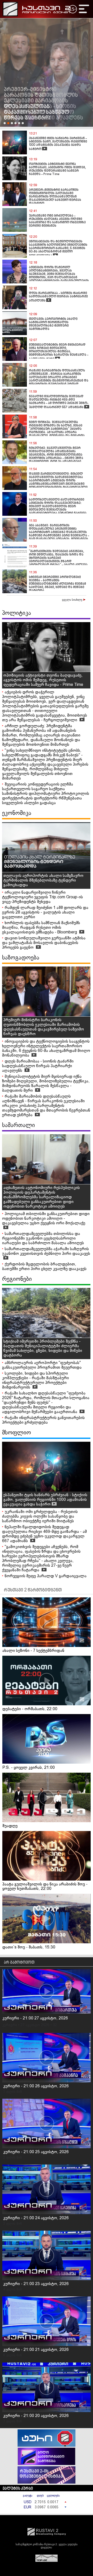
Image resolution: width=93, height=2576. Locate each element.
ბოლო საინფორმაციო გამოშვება (51, 2457)
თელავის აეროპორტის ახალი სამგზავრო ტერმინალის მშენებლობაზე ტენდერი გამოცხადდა (43, 880)
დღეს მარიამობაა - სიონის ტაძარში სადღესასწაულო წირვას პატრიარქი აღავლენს (38, 1066)
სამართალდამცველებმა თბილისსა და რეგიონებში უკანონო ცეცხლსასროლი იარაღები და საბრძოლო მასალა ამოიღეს (43, 1238)
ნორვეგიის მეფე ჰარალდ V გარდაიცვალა (46, 1576)
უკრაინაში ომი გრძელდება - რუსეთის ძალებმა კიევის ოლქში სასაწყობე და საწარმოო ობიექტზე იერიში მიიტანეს (40, 1516)
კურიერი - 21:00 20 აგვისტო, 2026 (36, 2416)
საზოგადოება (21, 958)
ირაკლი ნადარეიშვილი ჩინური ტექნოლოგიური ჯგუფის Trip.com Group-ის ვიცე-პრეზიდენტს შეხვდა (42, 897)
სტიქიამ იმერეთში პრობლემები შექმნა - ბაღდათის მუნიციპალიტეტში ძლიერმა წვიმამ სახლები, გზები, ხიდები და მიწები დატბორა (43, 1348)
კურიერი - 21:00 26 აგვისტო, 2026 (36, 2086)
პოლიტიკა (17, 613)
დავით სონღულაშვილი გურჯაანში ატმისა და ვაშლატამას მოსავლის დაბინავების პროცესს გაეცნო (44, 943)
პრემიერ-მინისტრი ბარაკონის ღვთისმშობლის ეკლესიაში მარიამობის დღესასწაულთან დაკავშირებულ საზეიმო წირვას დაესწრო (44, 1027)
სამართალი (18, 1125)
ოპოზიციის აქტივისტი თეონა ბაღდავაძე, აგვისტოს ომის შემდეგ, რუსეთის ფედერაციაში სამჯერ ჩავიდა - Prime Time (43, 680)
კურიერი (10, 2025)
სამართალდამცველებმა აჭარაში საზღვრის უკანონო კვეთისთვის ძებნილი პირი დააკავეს (46, 1251)
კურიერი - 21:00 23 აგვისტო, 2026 (36, 2284)
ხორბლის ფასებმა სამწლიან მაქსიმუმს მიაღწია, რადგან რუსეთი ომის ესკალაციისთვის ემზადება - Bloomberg (41, 928)
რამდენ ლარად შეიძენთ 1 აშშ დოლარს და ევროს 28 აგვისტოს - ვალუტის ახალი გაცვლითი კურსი (45, 912)
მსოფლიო (17, 1433)
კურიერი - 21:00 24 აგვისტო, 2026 (36, 2218)
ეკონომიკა (17, 813)
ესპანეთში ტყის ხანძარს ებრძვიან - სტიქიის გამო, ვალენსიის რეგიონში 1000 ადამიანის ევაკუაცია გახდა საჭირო (45, 1500)
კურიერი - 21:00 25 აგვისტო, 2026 (36, 2152)
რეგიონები (17, 1279)
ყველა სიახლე (73, 600)
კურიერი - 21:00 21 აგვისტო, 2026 (36, 2350)
